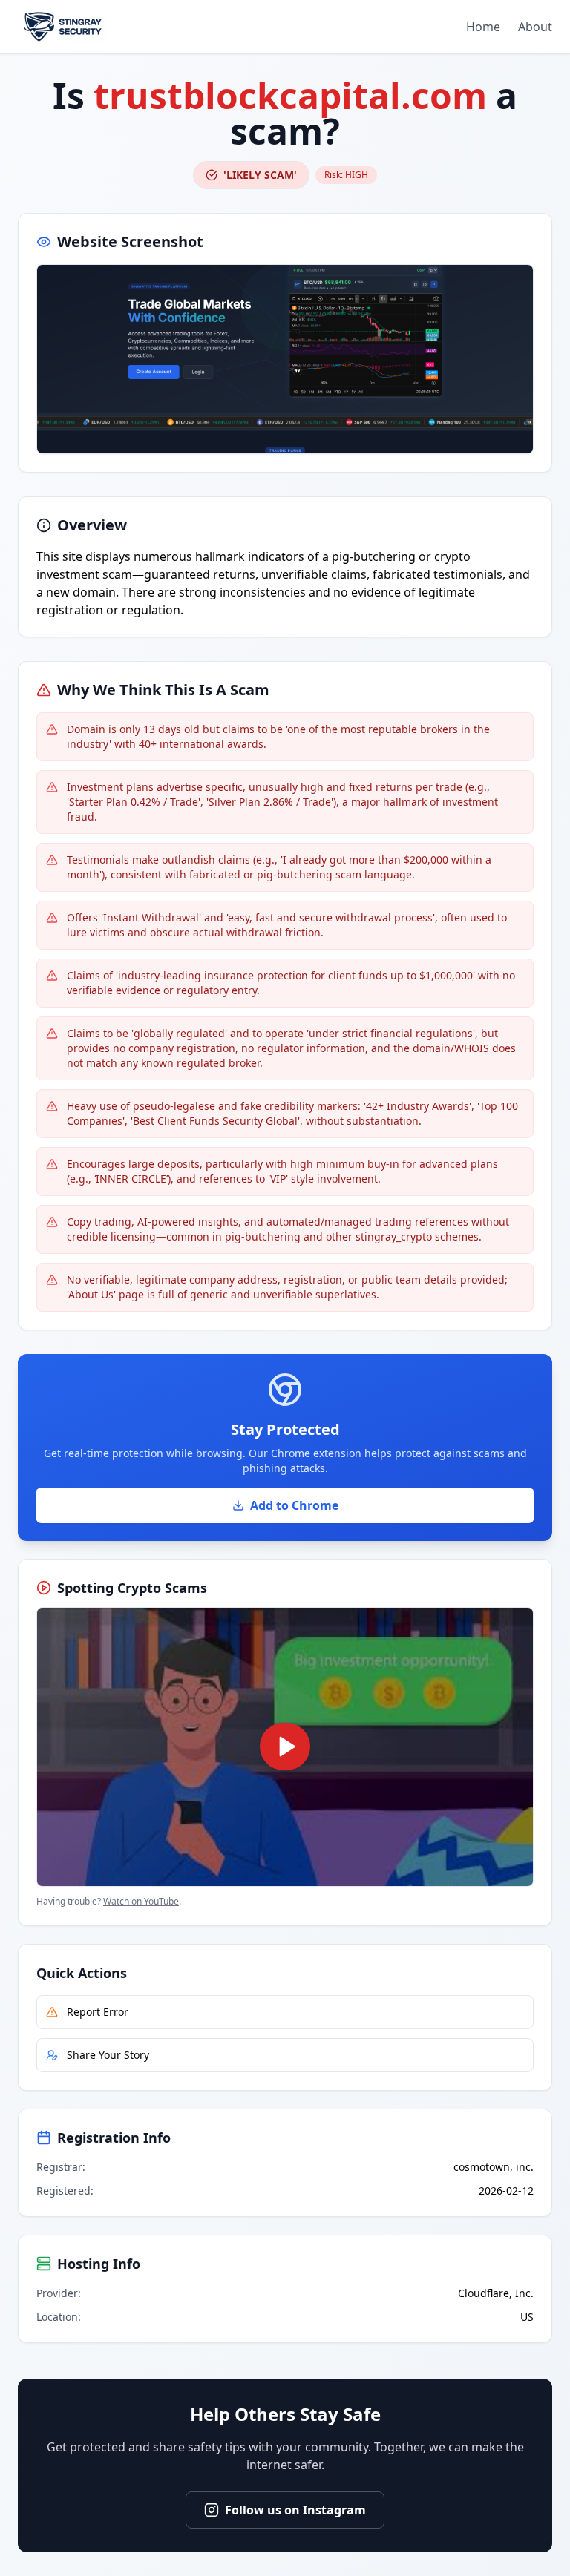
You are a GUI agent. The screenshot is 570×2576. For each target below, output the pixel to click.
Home (483, 27)
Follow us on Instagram (295, 2510)
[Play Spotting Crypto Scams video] (285, 1747)
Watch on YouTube (141, 1901)
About (535, 27)
